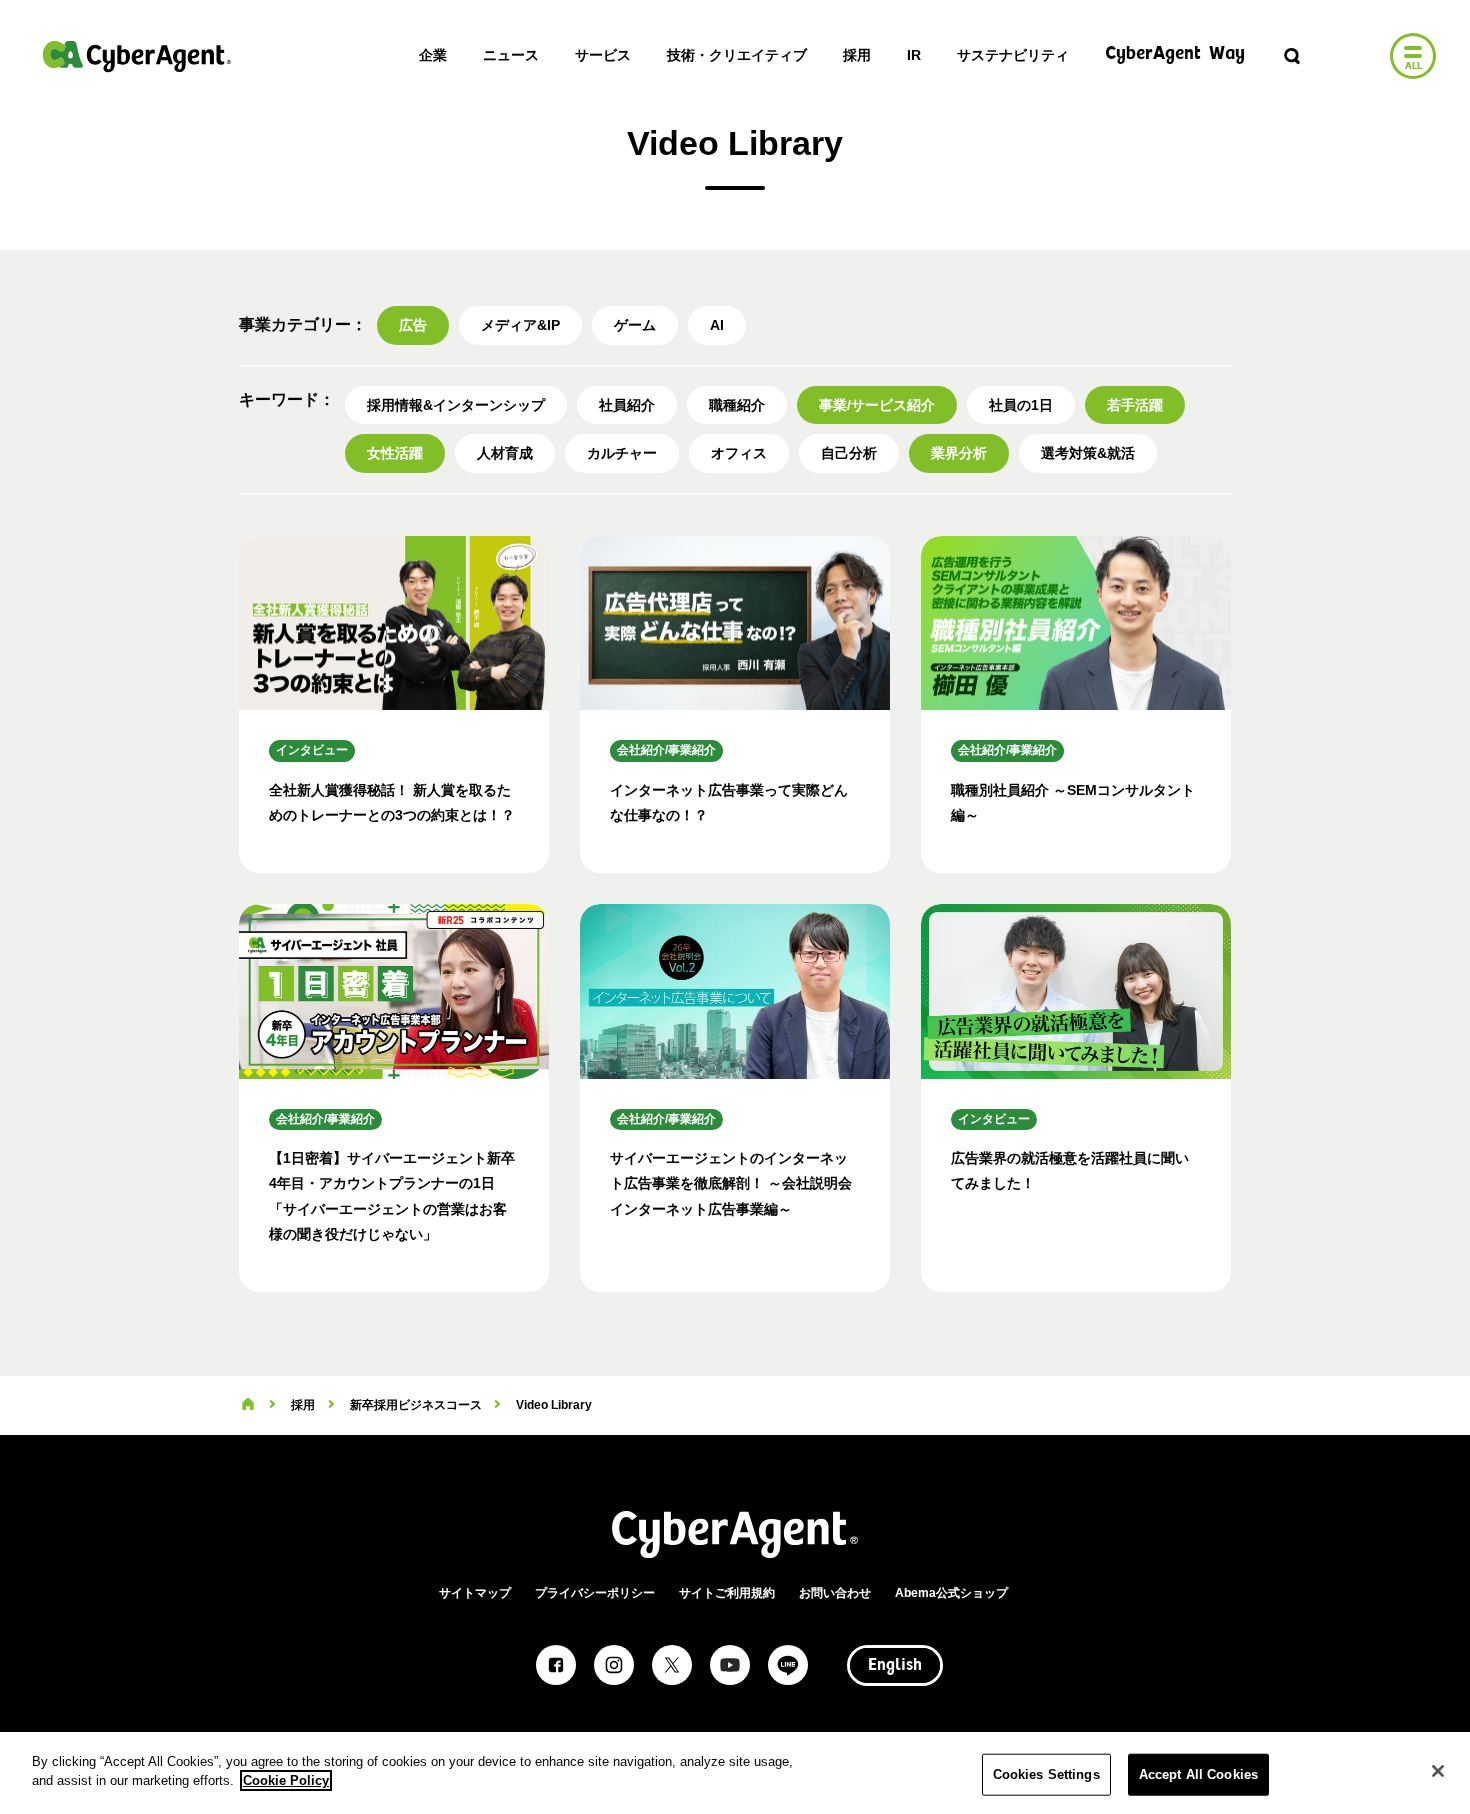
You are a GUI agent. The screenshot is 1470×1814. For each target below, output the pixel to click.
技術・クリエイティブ (737, 55)
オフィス (739, 453)
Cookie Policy (286, 1780)
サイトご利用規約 (727, 1593)
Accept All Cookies (1198, 1774)
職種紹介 (737, 405)
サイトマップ (475, 1593)
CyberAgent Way (1175, 54)
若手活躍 (1135, 405)
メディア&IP (520, 325)
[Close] (1438, 1771)
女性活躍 (395, 453)
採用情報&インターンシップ (456, 405)
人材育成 (505, 453)
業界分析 (959, 453)
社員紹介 (627, 405)
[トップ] (248, 1405)
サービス (603, 55)
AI (717, 325)
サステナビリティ (1013, 55)
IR (914, 55)
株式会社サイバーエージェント (137, 56)
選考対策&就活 (1088, 453)
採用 (857, 55)
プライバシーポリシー (595, 1593)
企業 (433, 55)
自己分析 (849, 453)
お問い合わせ (835, 1593)
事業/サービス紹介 (877, 405)
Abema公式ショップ (951, 1593)
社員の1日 (1021, 405)
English (895, 1666)
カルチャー (622, 453)
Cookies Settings (1046, 1774)
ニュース (511, 55)
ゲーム (635, 325)
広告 (413, 325)
